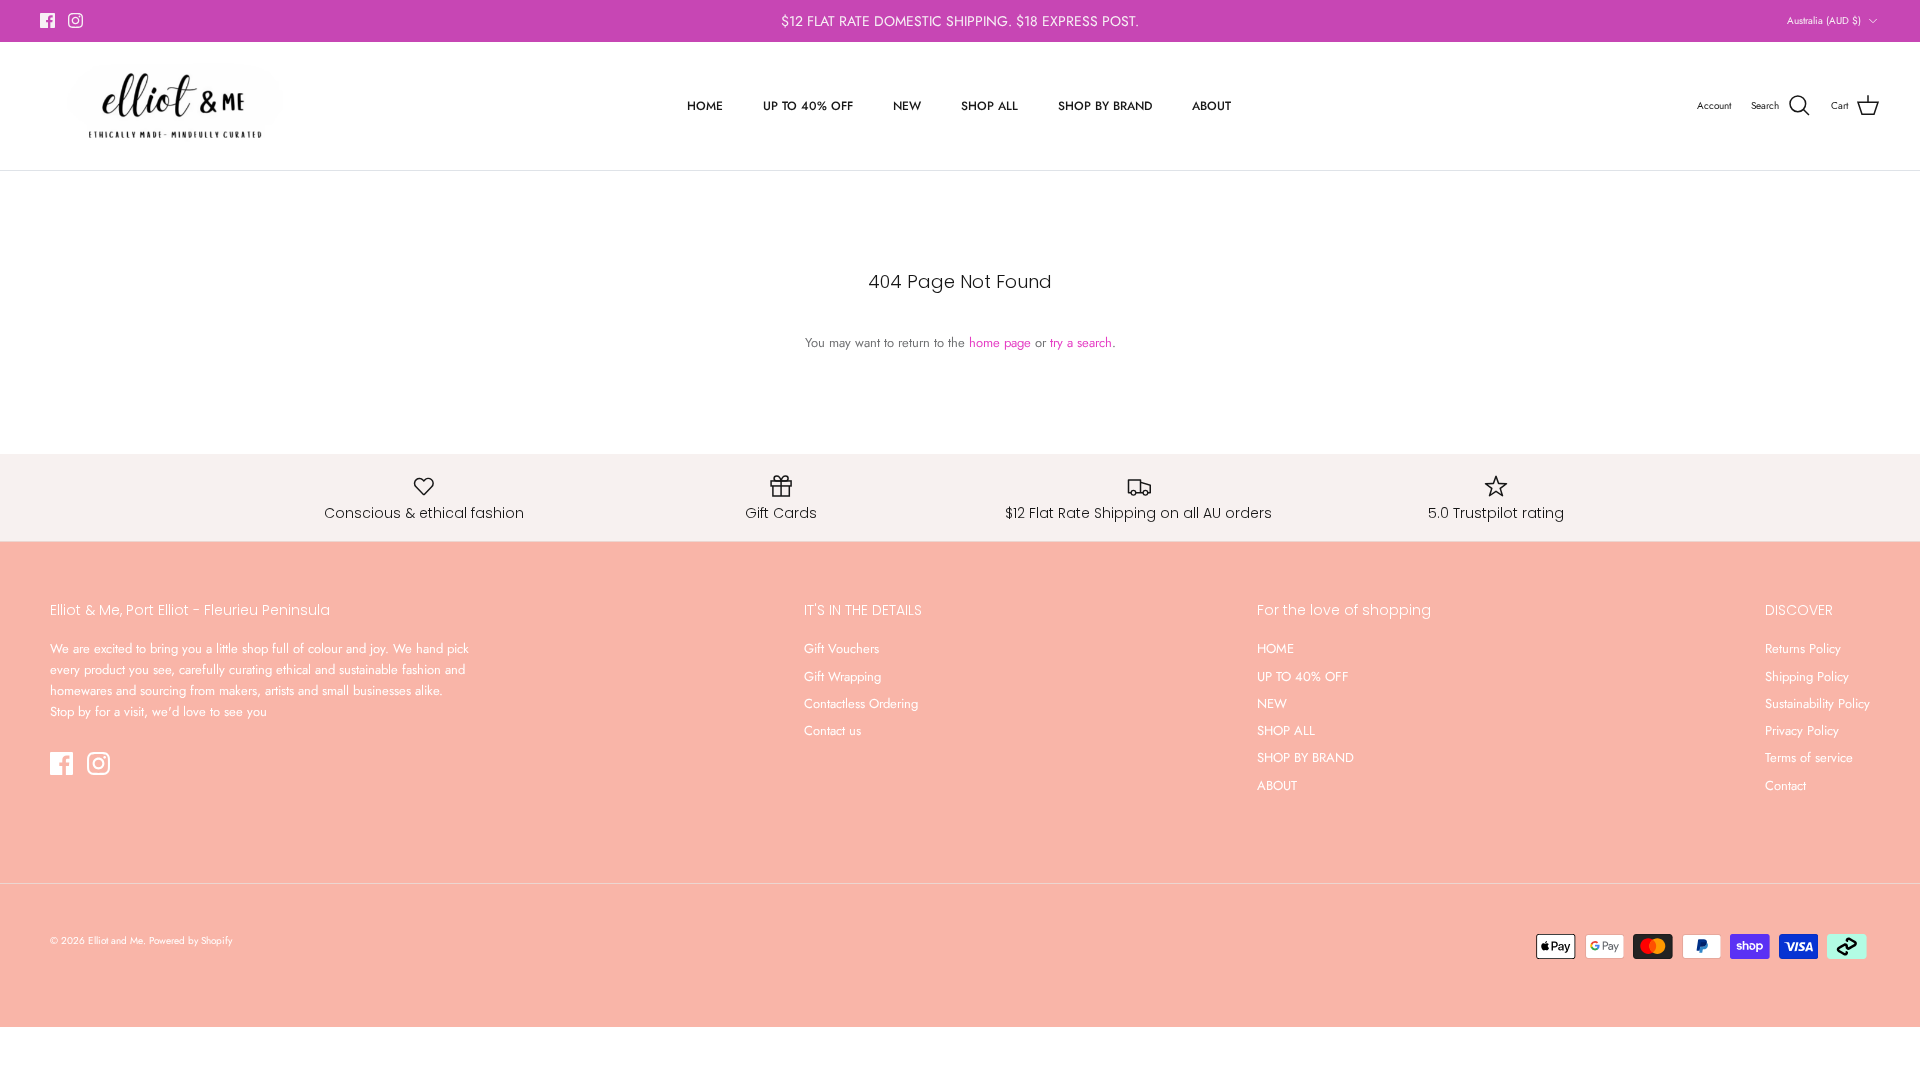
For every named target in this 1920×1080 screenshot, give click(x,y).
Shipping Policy (1807, 676)
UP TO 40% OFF (808, 106)
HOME (705, 106)
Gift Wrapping (842, 676)
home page (1000, 342)
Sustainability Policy (1817, 703)
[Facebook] (47, 20)
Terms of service (1809, 757)
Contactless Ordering (861, 703)
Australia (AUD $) (1824, 20)
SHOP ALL (989, 106)
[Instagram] (75, 20)
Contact (1785, 785)
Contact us (832, 730)
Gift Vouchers (841, 648)
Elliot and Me (115, 940)
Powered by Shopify (190, 940)
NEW (907, 106)
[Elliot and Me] (172, 106)
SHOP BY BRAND (1105, 106)
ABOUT (1211, 106)
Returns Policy (1803, 648)
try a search (1081, 342)
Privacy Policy (1802, 730)
